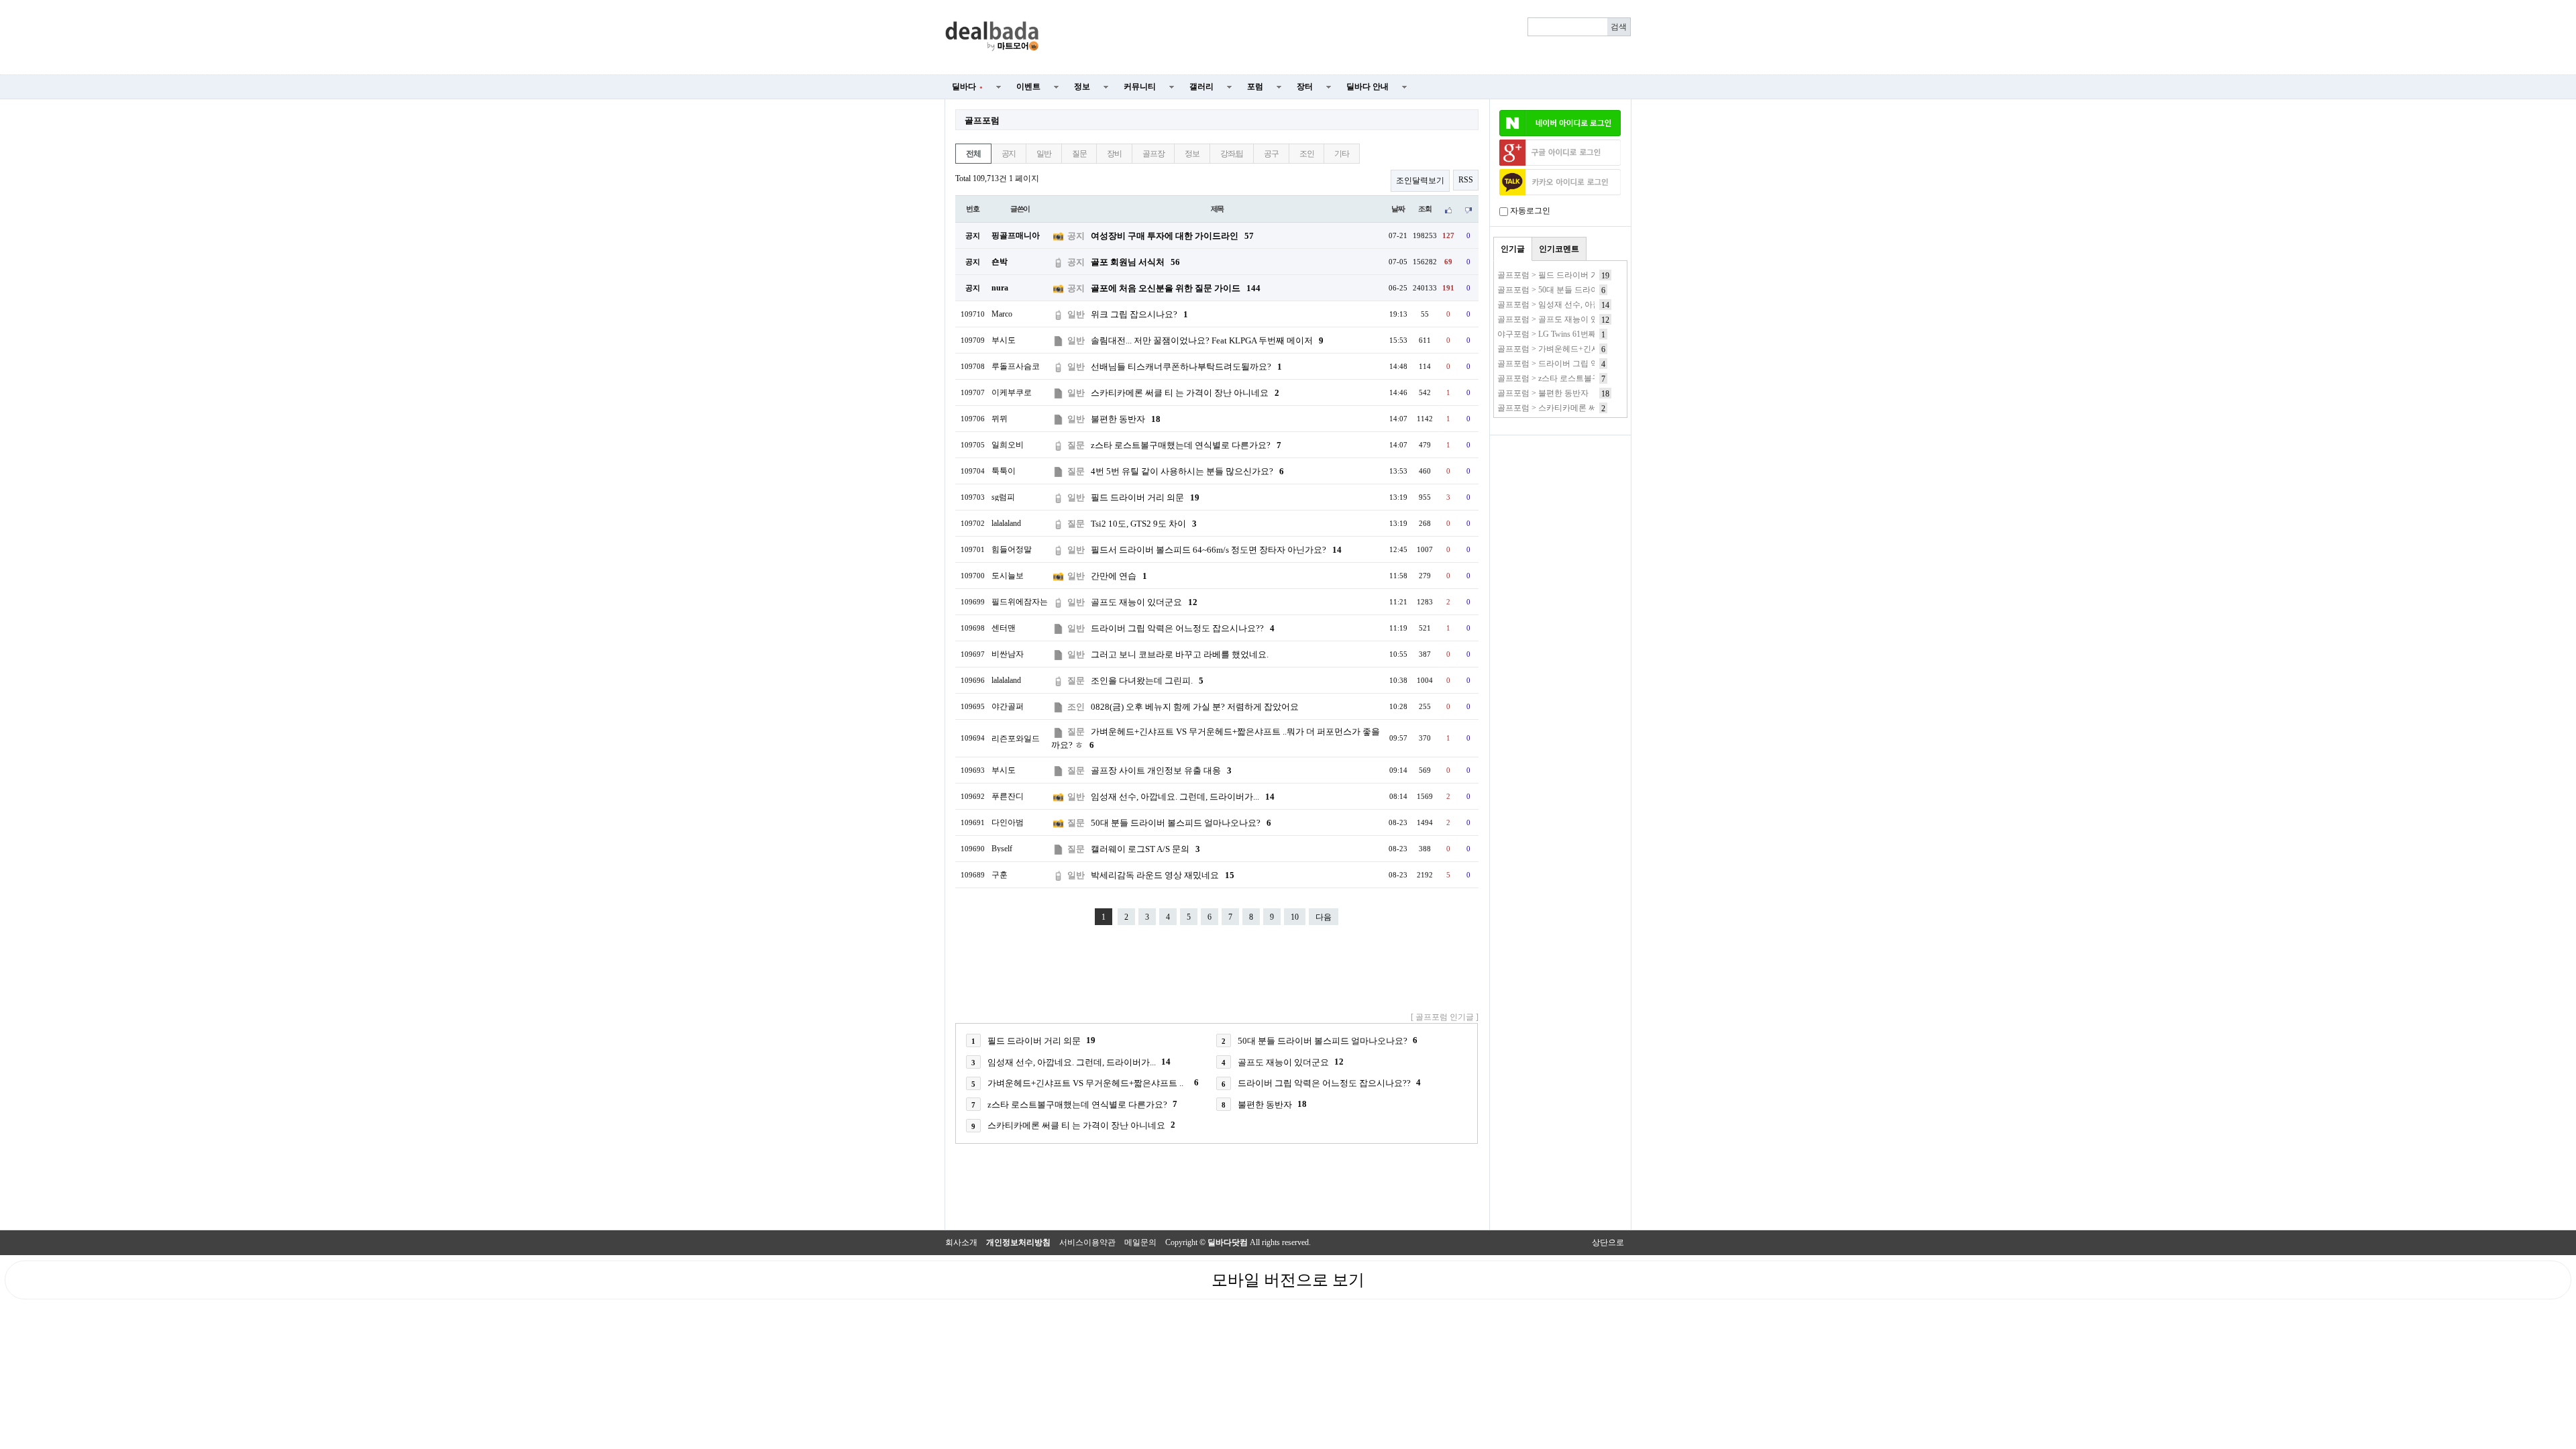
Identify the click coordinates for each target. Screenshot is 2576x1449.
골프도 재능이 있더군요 (1144, 602)
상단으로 (1608, 1242)
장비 (1114, 154)
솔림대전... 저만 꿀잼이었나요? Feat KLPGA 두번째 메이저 (1207, 340)
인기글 (1513, 249)
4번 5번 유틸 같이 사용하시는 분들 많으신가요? (1187, 471)
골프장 (1153, 154)
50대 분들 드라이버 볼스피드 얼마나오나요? (1181, 823)
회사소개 (961, 1242)
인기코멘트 (1559, 249)
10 (1295, 917)
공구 (1271, 154)
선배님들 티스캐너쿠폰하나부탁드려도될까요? (1186, 367)
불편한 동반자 (1126, 419)
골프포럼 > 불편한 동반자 (1543, 393)
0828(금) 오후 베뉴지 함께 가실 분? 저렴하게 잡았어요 (1195, 707)
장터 (1305, 87)
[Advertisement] (1343, 38)
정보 (1082, 87)
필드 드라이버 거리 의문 (1145, 497)
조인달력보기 (1420, 180)
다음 (1324, 917)
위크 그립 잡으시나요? (1139, 314)
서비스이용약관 (1087, 1242)
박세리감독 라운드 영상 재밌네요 (1163, 875)
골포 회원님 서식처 (1135, 262)
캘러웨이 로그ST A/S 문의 (1145, 849)
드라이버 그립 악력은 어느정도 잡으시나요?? (1183, 628)
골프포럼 (982, 120)
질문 (1079, 154)
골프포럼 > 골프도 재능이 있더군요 (1560, 319)
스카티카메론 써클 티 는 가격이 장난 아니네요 (1185, 393)
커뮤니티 (1140, 87)
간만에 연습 (1119, 576)
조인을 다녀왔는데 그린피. (1147, 681)
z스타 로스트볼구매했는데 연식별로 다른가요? (1186, 445)
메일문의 (1140, 1242)
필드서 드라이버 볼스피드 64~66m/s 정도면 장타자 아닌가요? (1216, 550)
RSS (1466, 180)
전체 (973, 154)
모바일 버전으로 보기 (1288, 1280)
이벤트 (1028, 87)
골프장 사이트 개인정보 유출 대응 (1161, 770)
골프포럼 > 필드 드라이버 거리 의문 (1561, 275)
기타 (1342, 154)
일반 (1044, 154)
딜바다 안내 (1367, 87)
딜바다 (967, 87)
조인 (1307, 154)
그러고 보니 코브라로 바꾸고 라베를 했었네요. (1180, 654)
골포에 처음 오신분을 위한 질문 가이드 (1176, 288)
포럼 (1255, 87)
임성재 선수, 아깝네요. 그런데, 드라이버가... (1183, 797)
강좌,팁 (1232, 154)
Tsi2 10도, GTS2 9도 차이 (1144, 524)
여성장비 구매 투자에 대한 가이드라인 (1172, 236)
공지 (1009, 154)
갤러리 (1201, 87)
